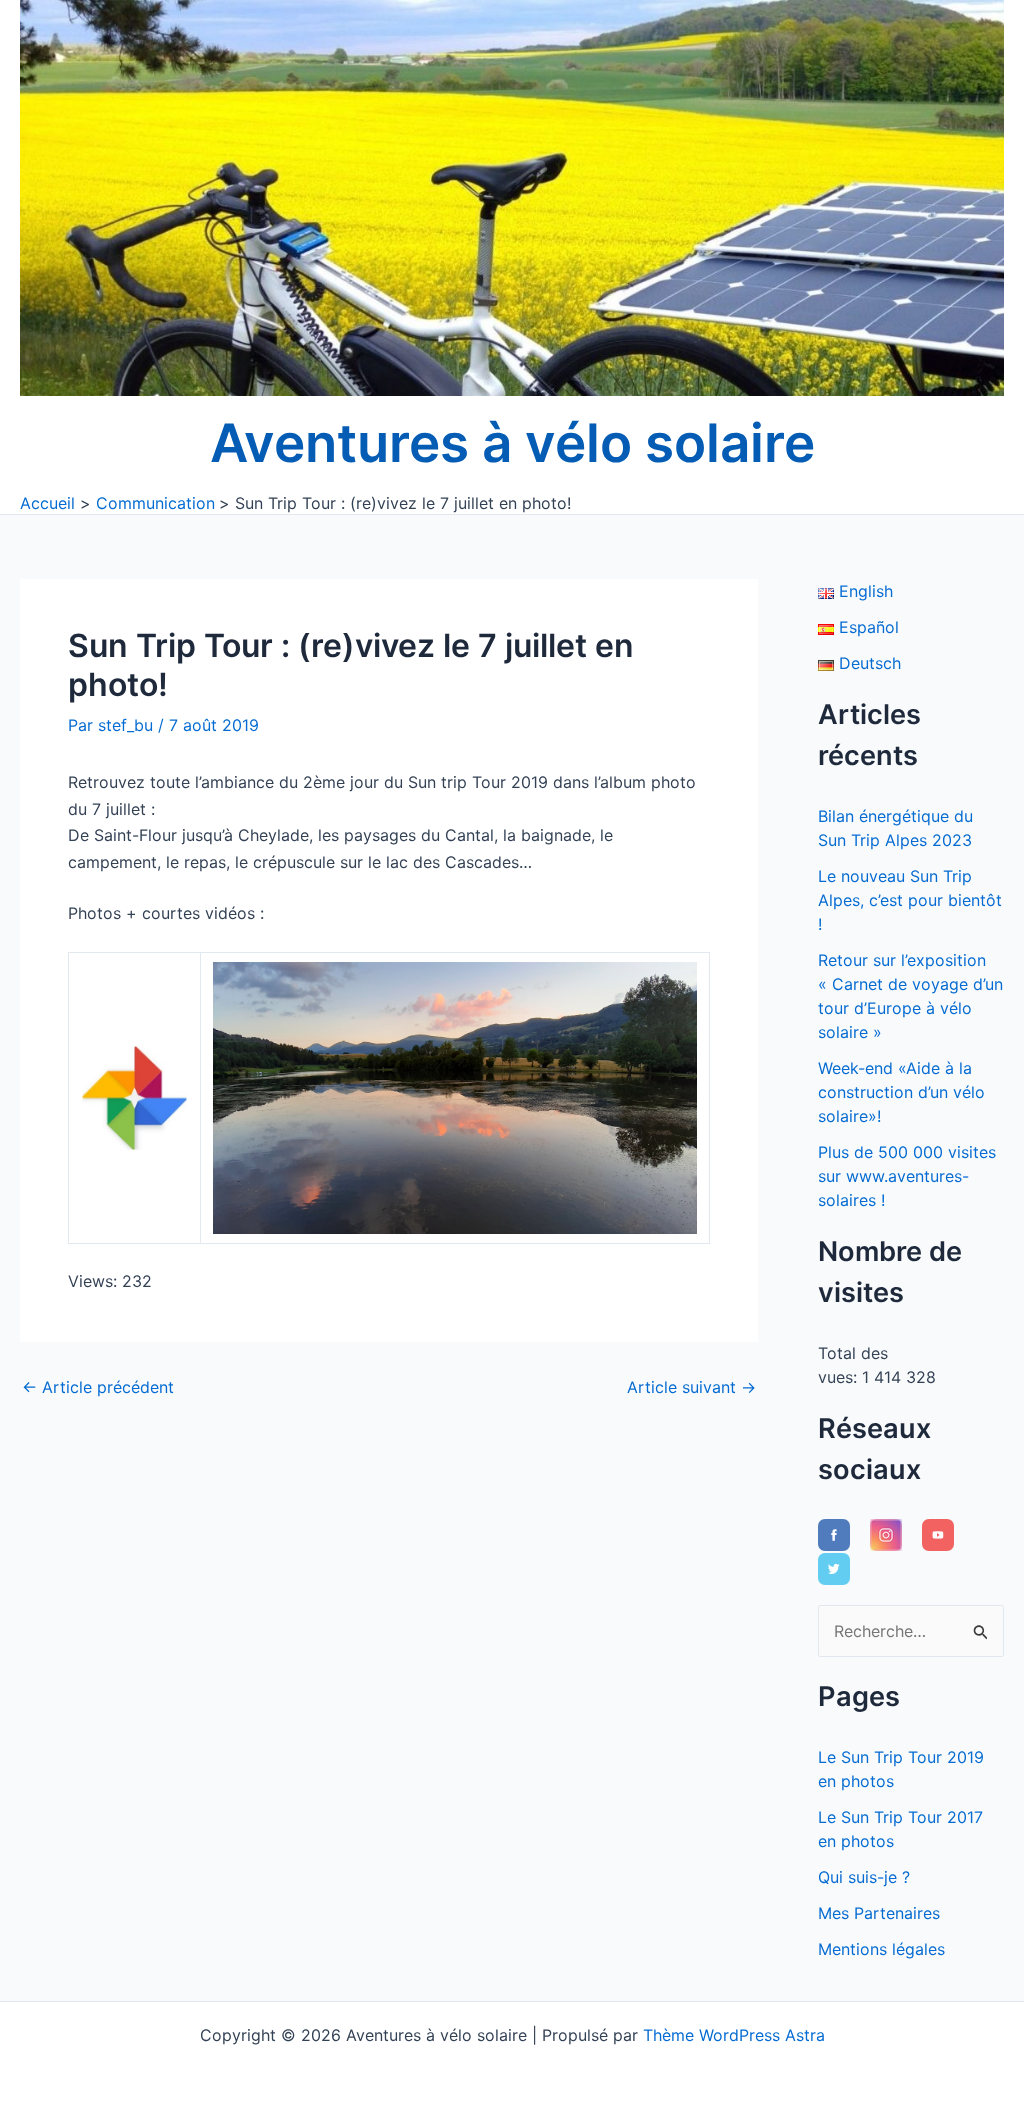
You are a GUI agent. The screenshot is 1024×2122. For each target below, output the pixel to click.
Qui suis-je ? (864, 1877)
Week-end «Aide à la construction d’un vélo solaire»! (901, 1092)
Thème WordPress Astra (734, 2035)
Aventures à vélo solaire (512, 443)
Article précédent (98, 1387)
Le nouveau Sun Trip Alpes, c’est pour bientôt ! (910, 900)
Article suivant (691, 1387)
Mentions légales (881, 1949)
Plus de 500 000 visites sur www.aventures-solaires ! (907, 1176)
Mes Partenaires (879, 1913)
